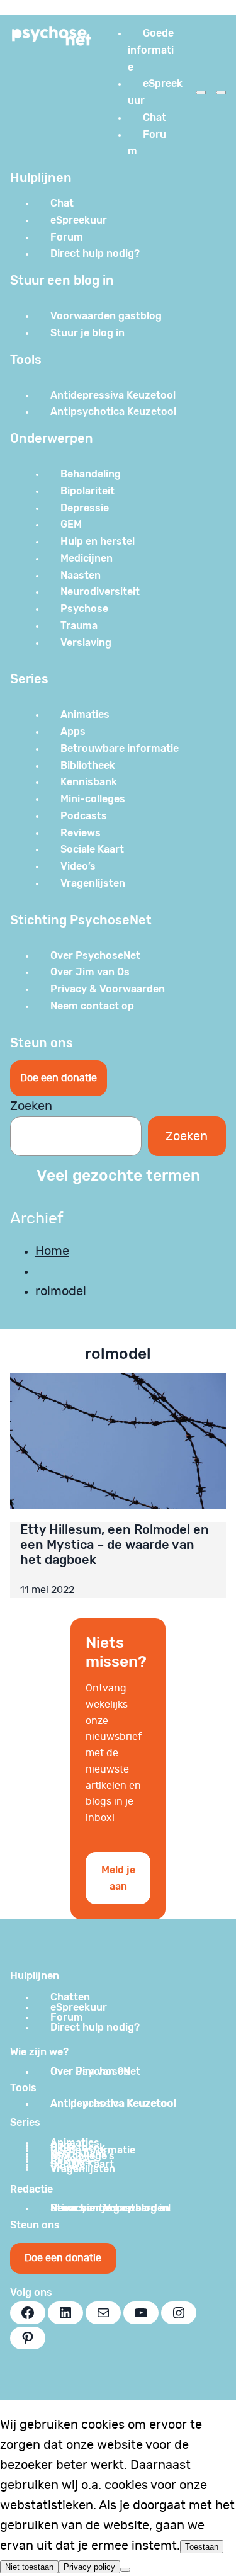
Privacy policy (89, 2567)
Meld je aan (118, 1878)
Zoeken (31, 1106)
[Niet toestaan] (125, 2570)
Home (52, 1251)
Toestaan (202, 2547)
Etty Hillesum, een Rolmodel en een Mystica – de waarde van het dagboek (115, 1545)
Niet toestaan (29, 2567)
